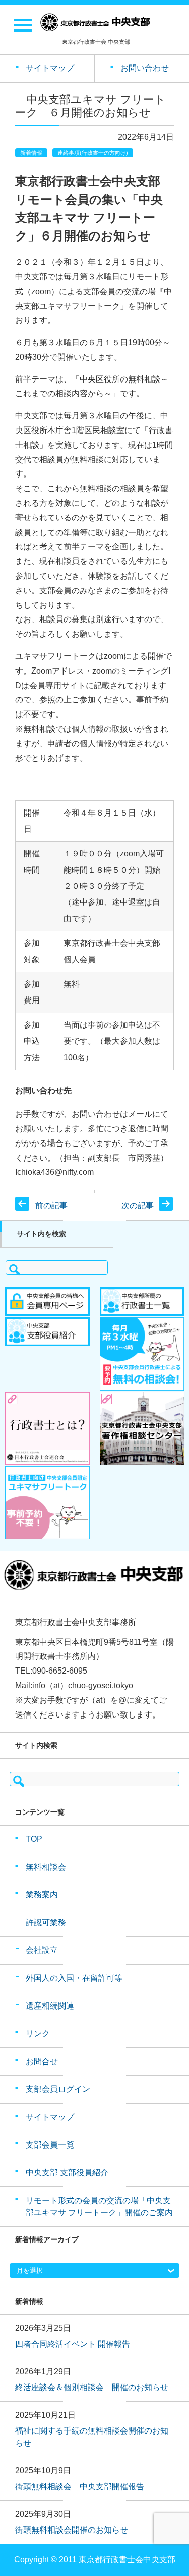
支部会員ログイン (58, 2089)
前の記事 (51, 1205)
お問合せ (42, 2061)
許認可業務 (46, 1922)
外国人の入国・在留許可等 (74, 1978)
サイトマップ (50, 2117)
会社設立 (42, 1950)
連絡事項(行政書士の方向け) (93, 153)
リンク (38, 2034)
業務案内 (42, 1895)
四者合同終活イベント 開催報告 (73, 2344)
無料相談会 (46, 1867)
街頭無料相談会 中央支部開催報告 (80, 2486)
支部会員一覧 (50, 2145)
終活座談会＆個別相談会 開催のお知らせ (92, 2387)
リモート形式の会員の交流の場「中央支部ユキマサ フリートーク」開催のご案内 (99, 2206)
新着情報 (31, 153)
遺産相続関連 (50, 2006)
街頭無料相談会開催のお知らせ (72, 2530)
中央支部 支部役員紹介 (67, 2173)
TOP (34, 1839)
